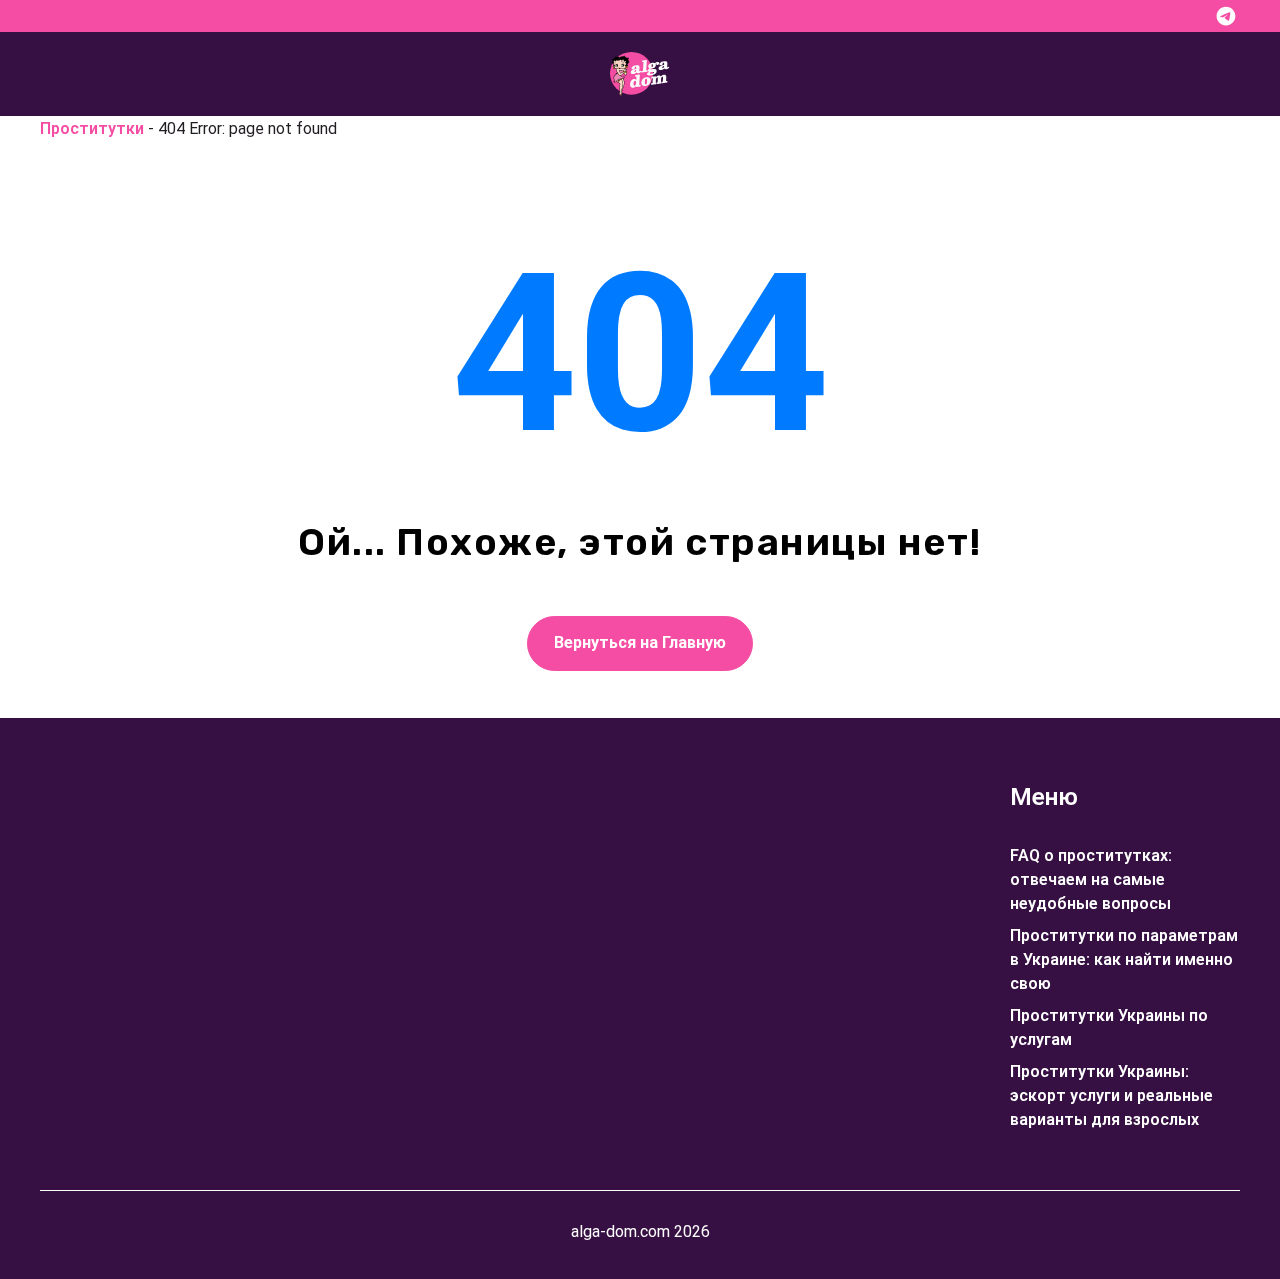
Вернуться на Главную (640, 642)
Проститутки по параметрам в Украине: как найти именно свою (1124, 959)
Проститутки (92, 128)
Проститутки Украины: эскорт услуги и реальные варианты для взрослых (1111, 1095)
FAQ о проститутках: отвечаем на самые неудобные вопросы (1091, 879)
